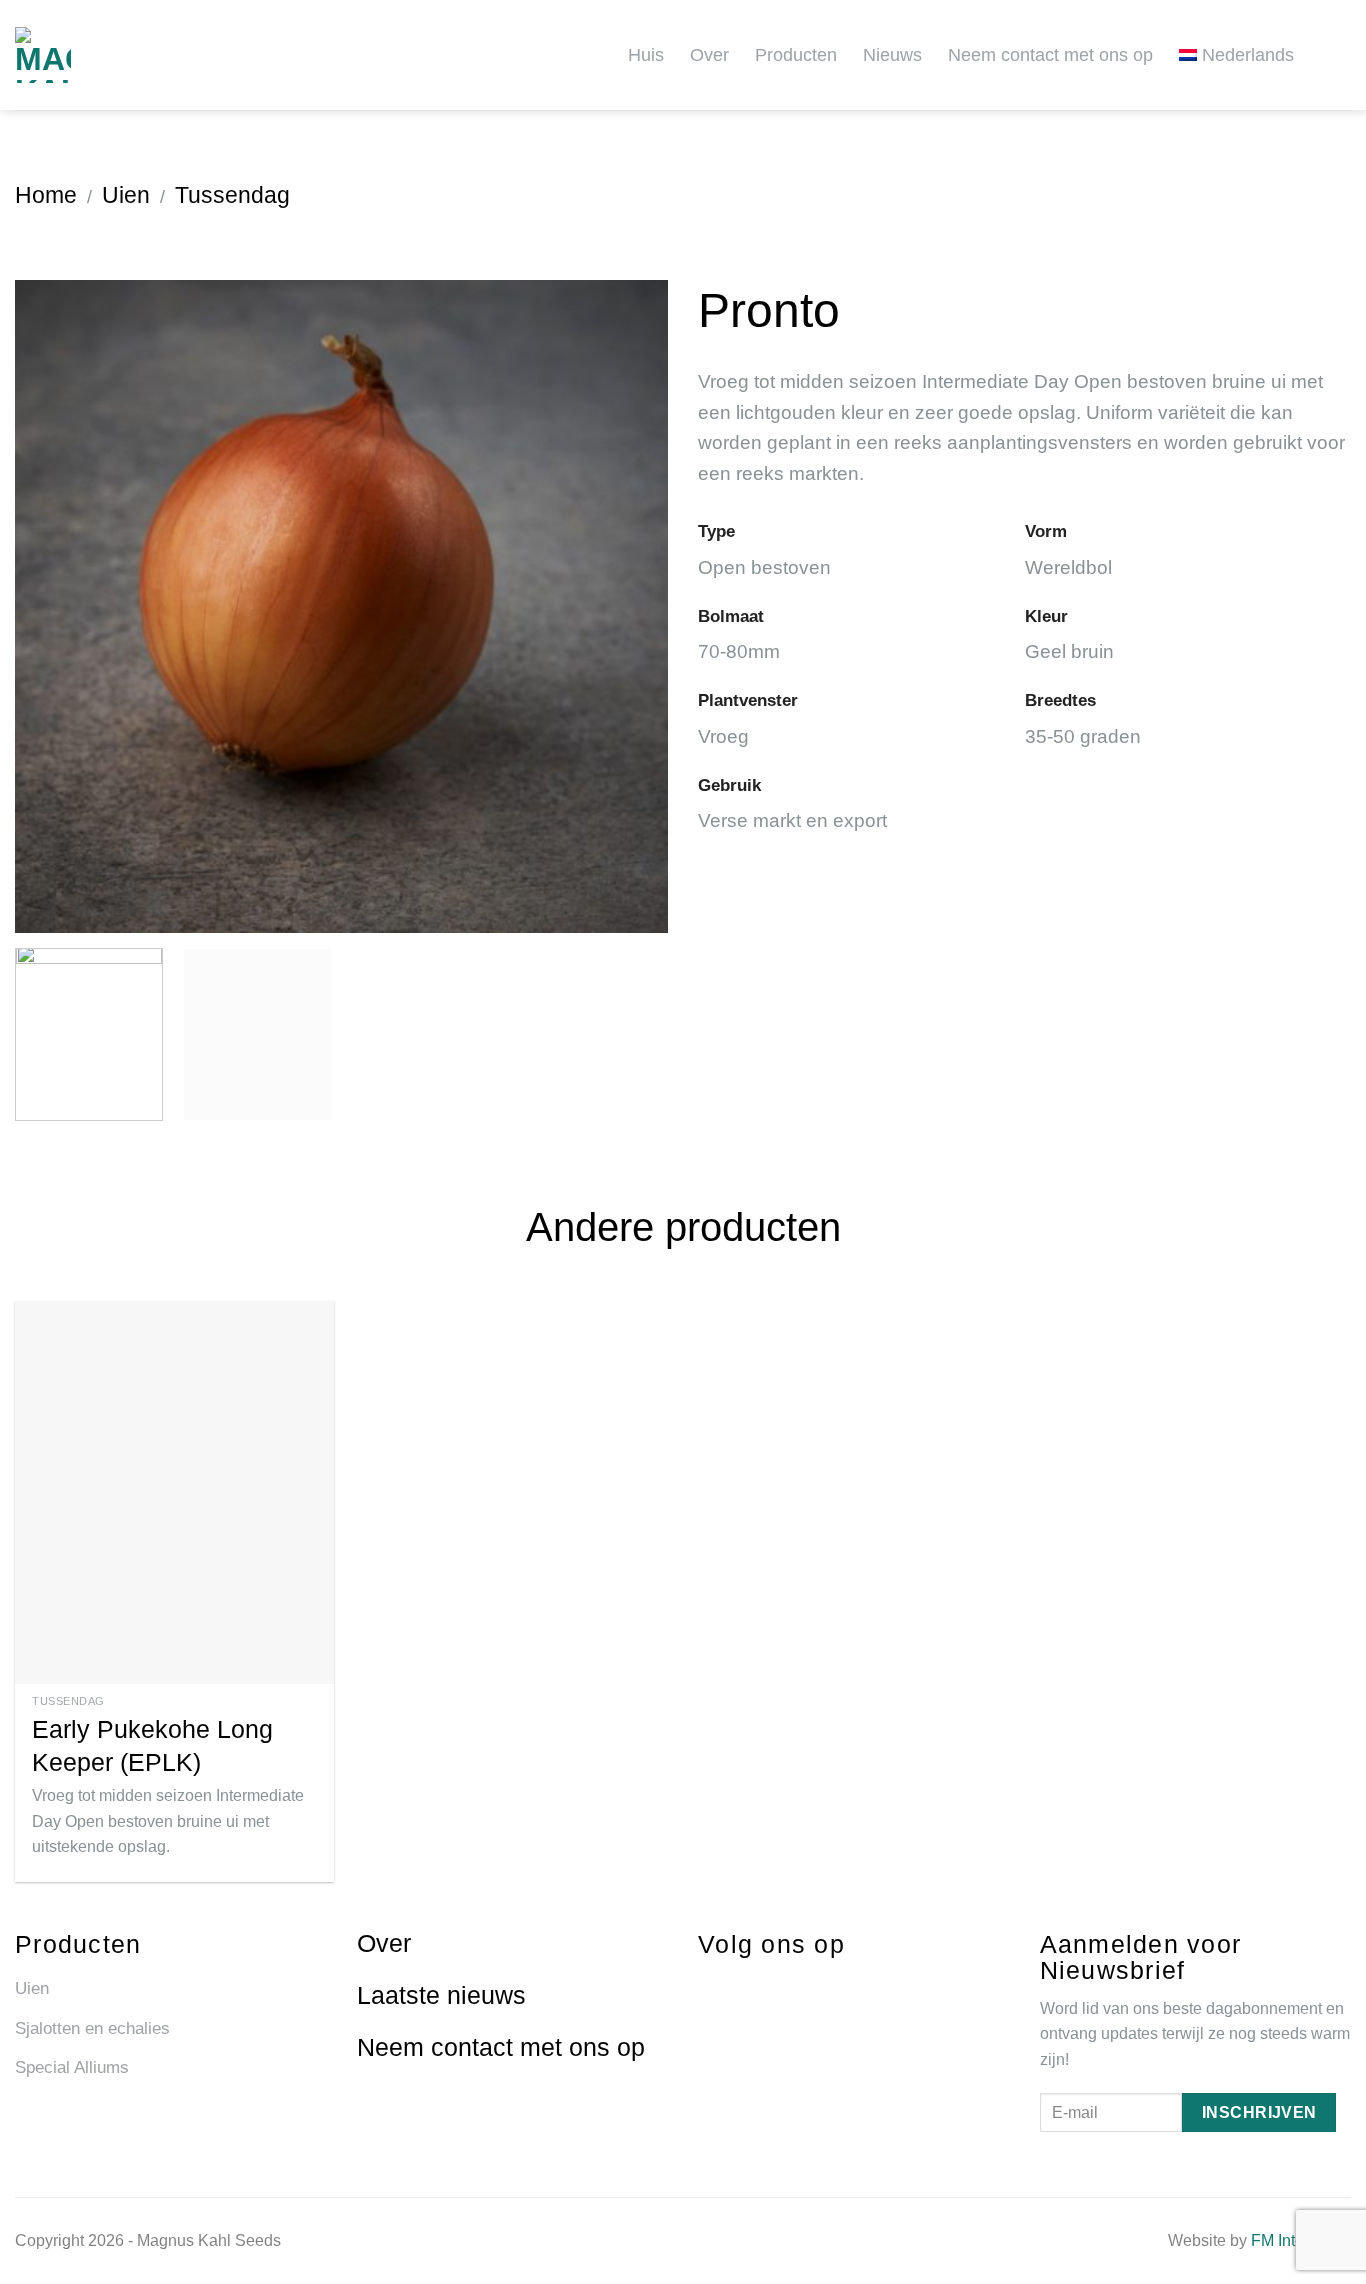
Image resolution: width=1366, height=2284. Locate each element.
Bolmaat (731, 616)
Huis (646, 55)
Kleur (1046, 616)
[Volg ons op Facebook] (706, 1987)
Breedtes (1060, 700)
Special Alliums (72, 2067)
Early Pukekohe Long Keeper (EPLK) (152, 1745)
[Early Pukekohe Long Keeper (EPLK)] (174, 1492)
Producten (796, 55)
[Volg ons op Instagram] (743, 1987)
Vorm (1046, 531)
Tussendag (232, 195)
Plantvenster (748, 700)
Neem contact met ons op (1050, 55)
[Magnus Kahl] (85, 55)
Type (716, 531)
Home (46, 195)
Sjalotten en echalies (92, 2028)
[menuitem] (1244, 54)
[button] (1343, 54)
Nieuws (892, 55)
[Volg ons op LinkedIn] (780, 1987)
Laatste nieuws (441, 1995)
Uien (126, 195)
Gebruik (729, 785)
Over (709, 55)
